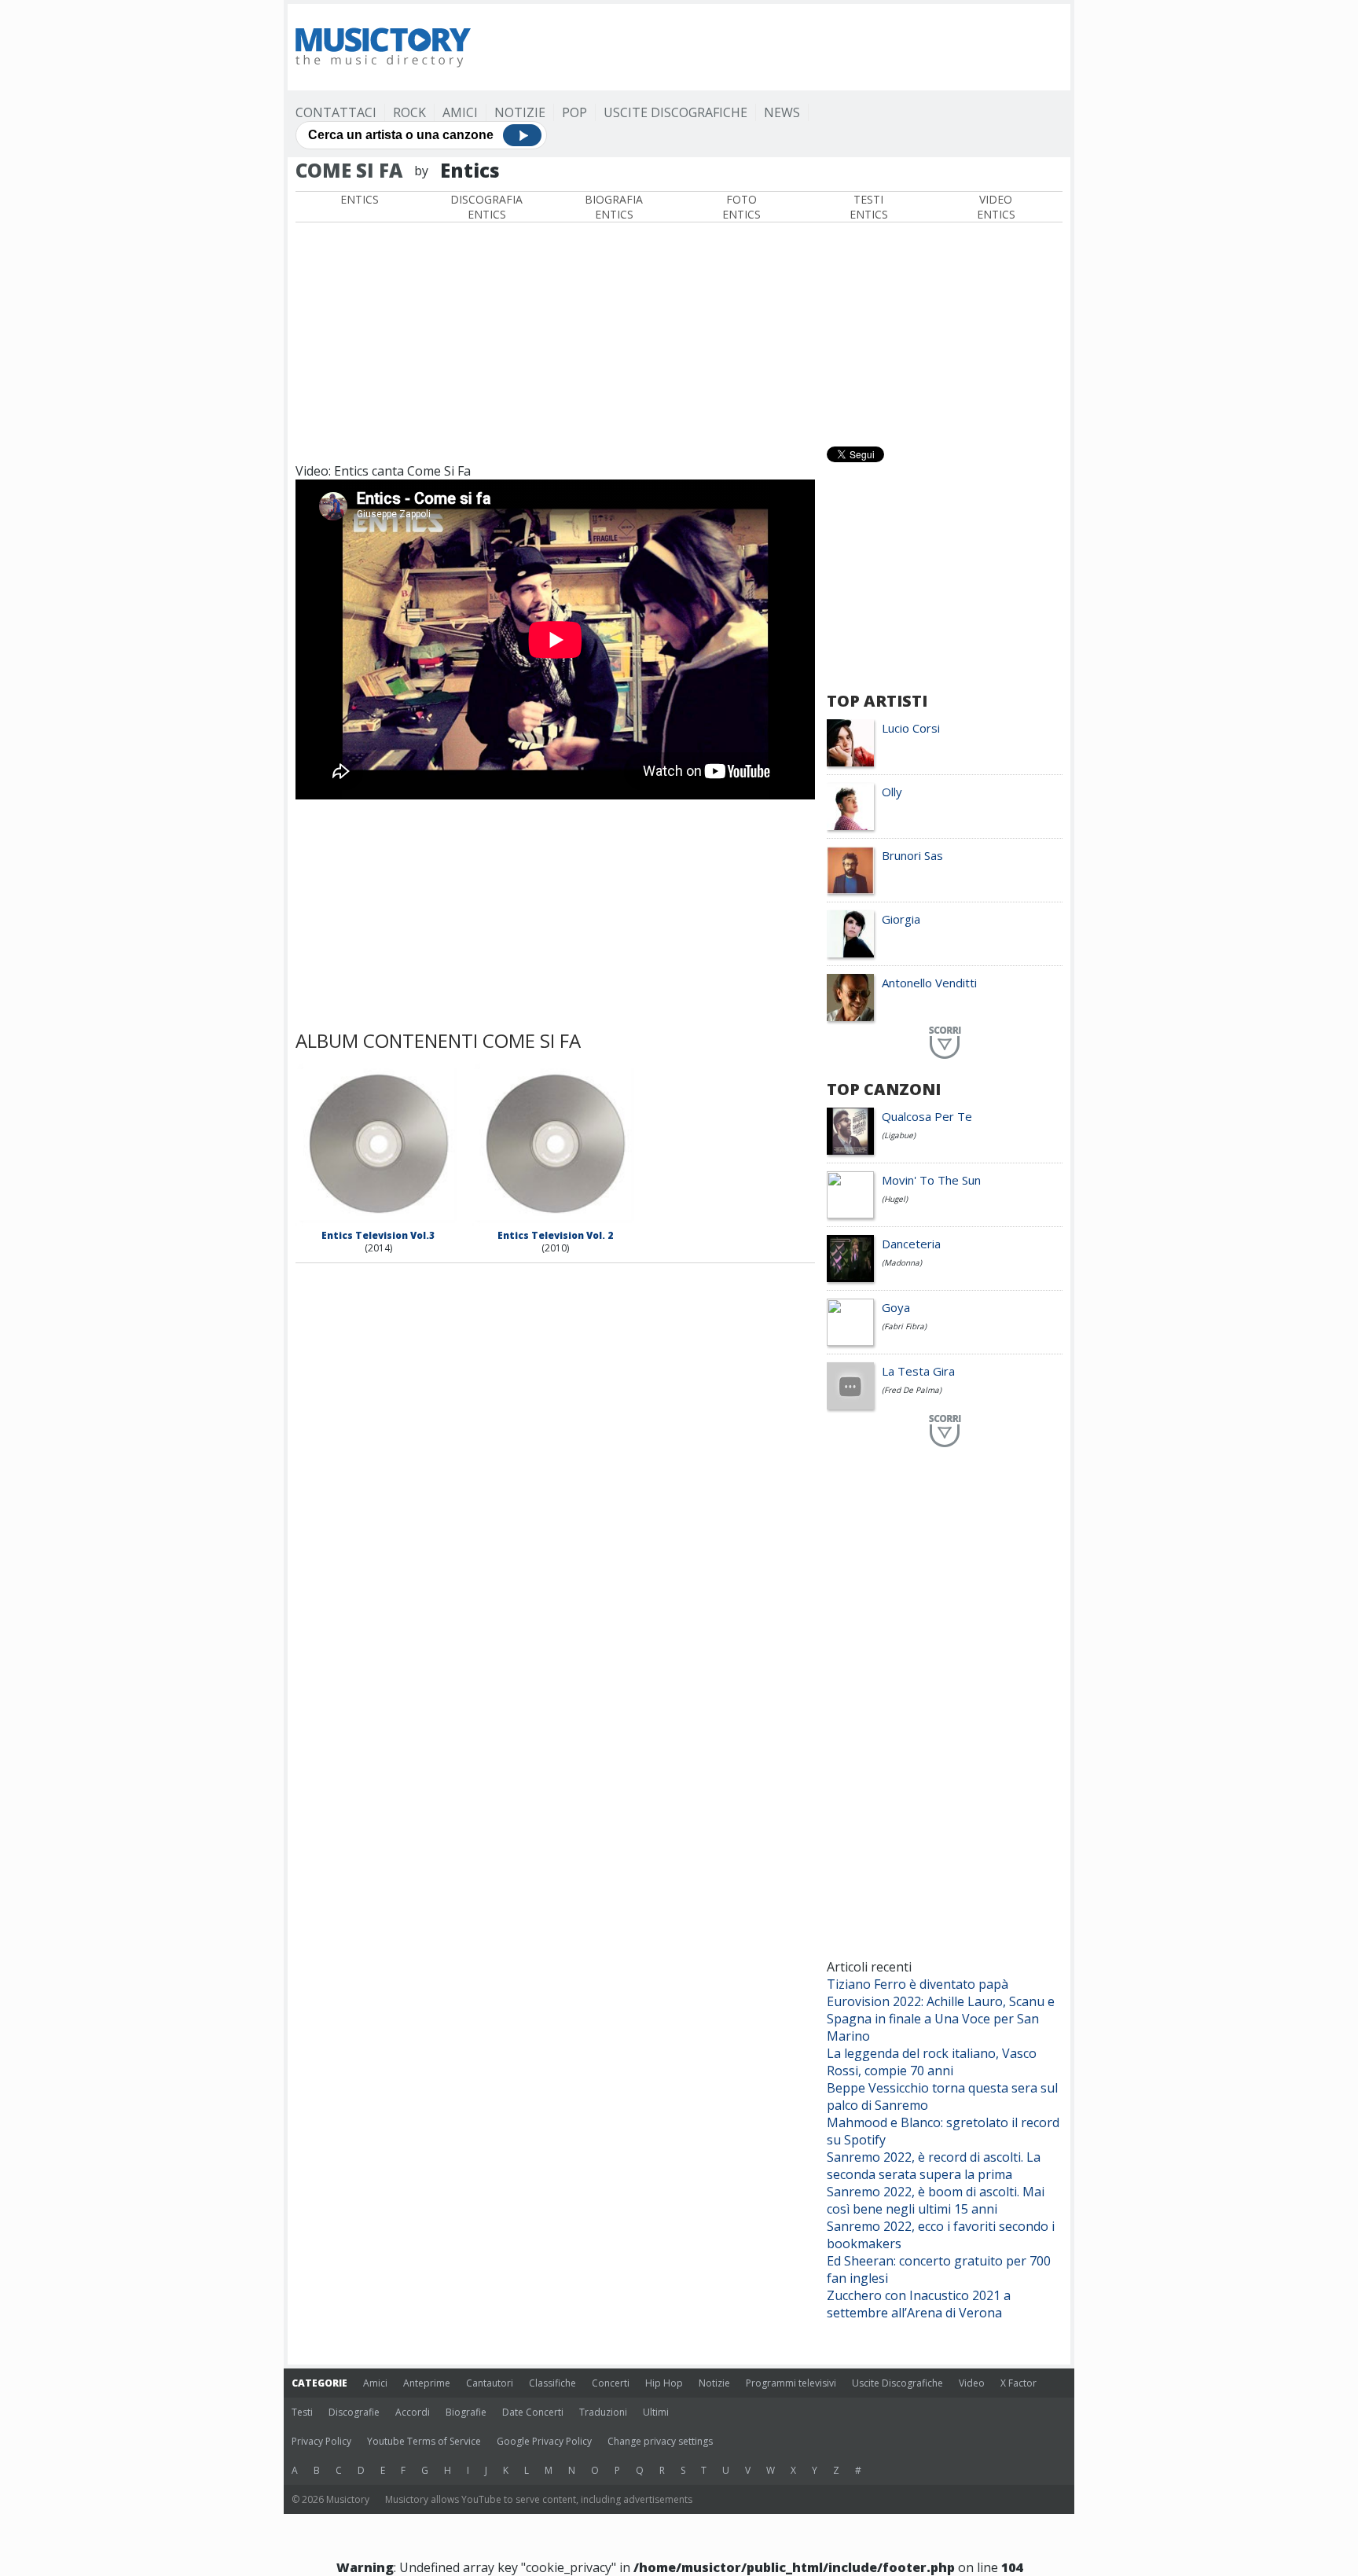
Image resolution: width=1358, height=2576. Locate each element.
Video (972, 2383)
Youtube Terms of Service (424, 2441)
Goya (896, 1307)
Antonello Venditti (929, 983)
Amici (460, 112)
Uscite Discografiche (675, 112)
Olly (892, 792)
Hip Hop (664, 2383)
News (782, 112)
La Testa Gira (918, 1371)
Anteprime (427, 2383)
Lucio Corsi (911, 728)
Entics (360, 199)
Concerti (611, 2383)
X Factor (1018, 2383)
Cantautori (490, 2383)
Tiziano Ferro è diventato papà (918, 1984)
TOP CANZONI (884, 1089)
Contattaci (336, 112)
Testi (302, 2412)
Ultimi (656, 2412)
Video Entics (996, 207)
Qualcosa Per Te (927, 1116)
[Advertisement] (776, 47)
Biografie (466, 2412)
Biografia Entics (614, 207)
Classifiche (552, 2383)
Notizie (520, 112)
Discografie (354, 2412)
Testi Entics (869, 207)
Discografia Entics (486, 207)
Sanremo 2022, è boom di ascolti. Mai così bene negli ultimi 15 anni (936, 2200)
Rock (409, 112)
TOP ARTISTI (877, 701)
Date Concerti (533, 2412)
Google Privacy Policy (544, 2441)
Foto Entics (741, 207)
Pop (574, 112)
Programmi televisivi (791, 2383)
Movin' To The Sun (931, 1180)
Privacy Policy (321, 2441)
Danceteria (911, 1244)
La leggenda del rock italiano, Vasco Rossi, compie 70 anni (932, 2062)
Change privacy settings (660, 2441)
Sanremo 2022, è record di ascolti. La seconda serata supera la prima (934, 2166)
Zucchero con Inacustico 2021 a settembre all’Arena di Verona (919, 2304)
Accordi (413, 2412)
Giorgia (901, 919)
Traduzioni (603, 2412)
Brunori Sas (912, 855)
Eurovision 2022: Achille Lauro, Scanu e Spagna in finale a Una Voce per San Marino (941, 2019)
